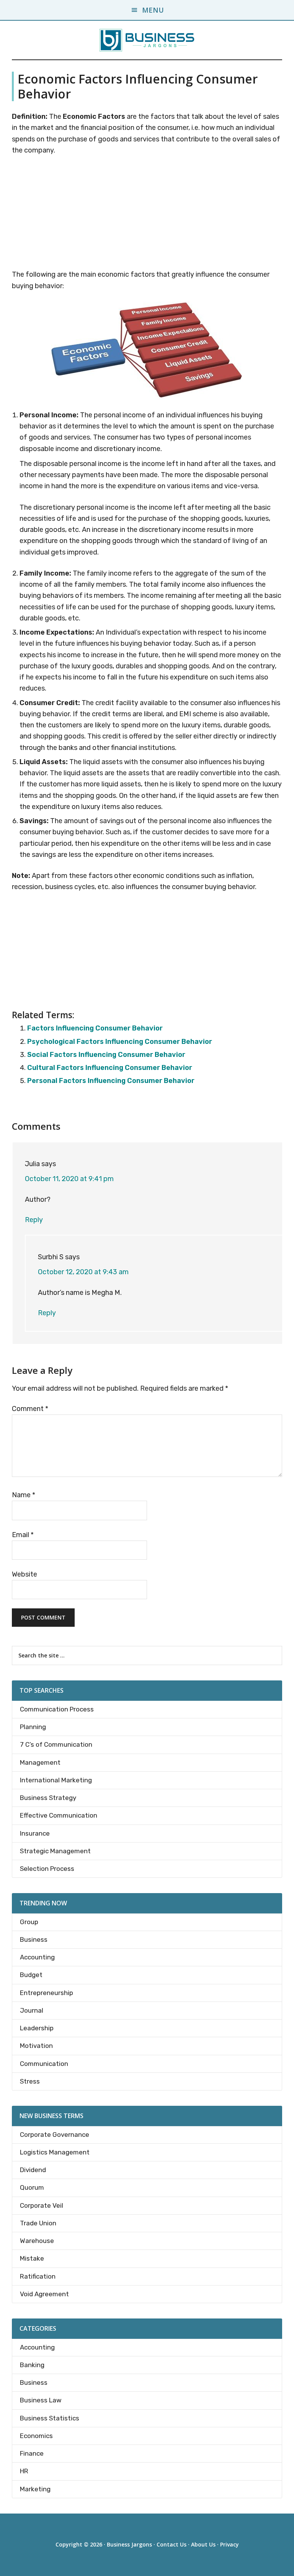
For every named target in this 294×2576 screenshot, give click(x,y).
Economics (36, 2436)
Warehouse (37, 2241)
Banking (32, 2365)
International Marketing (56, 1780)
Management (40, 1762)
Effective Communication (59, 1815)
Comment (30, 1409)
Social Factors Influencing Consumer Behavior (106, 1055)
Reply (34, 1220)
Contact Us (171, 2544)
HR (24, 2471)
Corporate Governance (55, 2135)
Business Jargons (129, 2544)
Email (23, 1535)
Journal (32, 2010)
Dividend (33, 2170)
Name (24, 1495)
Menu (153, 10)
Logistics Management (55, 2152)
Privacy (229, 2544)
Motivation (36, 2046)
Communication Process (57, 1709)
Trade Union (38, 2223)
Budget (31, 1975)
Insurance (35, 1833)
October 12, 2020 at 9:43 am (83, 1272)
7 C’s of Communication (56, 1744)
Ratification (38, 2276)
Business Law (41, 2400)
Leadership (37, 2028)
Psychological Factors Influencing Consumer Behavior (120, 1042)
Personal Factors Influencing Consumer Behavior (111, 1081)
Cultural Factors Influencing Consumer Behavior (110, 1068)
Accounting (37, 1957)
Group (29, 1922)
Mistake (32, 2258)
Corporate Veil (42, 2205)
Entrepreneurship (47, 1993)
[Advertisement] (147, 214)
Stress (30, 2081)
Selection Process (47, 1869)
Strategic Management (55, 1851)
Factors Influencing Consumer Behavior (95, 1028)
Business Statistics (50, 2418)
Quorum (32, 2187)
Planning (33, 1727)
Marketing (35, 2489)
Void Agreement (44, 2294)
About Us (203, 2544)
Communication (44, 2064)
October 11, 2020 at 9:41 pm (69, 1179)
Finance (32, 2453)
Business (34, 1939)
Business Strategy (48, 1798)
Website (24, 1574)
